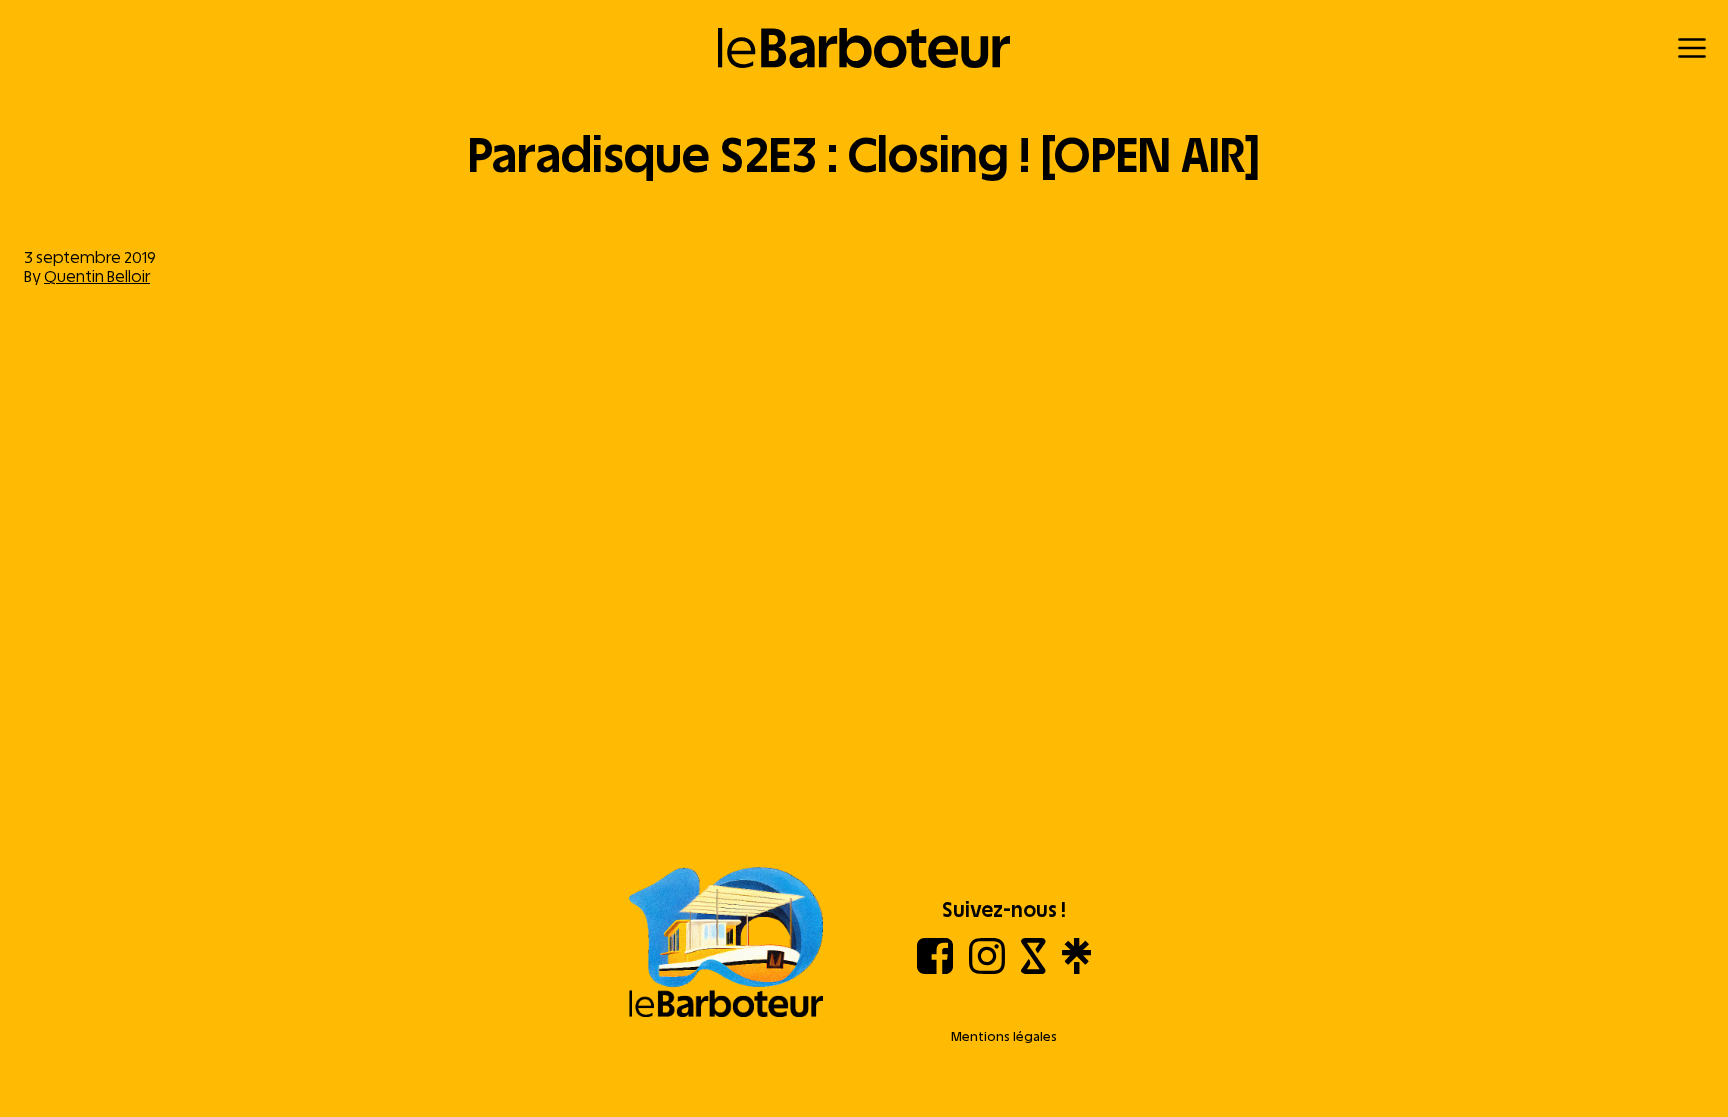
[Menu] (1692, 48)
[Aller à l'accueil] (726, 944)
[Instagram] (987, 968)
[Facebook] (935, 968)
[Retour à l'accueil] (864, 48)
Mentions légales (1004, 1036)
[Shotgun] (1033, 968)
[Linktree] (1076, 968)
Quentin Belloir (97, 276)
